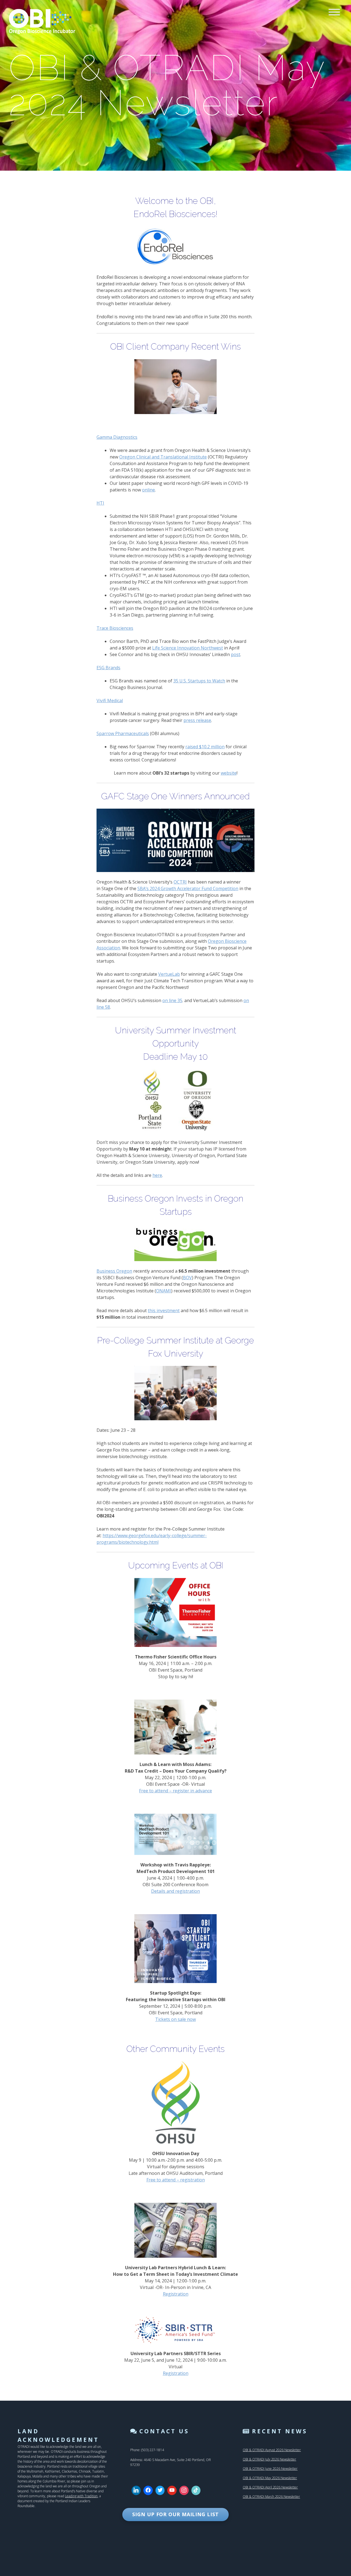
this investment (164, 1311)
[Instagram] (184, 2490)
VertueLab (169, 974)
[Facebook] (148, 2490)
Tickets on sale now (175, 2019)
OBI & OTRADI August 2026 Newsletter (272, 2450)
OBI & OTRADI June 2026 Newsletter (270, 2469)
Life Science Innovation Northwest (188, 648)
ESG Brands (108, 668)
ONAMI (164, 1291)
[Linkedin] (136, 2490)
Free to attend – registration (176, 2180)
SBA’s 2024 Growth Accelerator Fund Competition (188, 888)
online (148, 490)
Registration (176, 2294)
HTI (100, 503)
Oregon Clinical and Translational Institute (163, 457)
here (157, 1175)
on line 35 (172, 1000)
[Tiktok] (196, 2490)
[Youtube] (172, 2490)
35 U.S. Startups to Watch (199, 681)
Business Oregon (114, 1271)
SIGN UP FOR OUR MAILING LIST (175, 2514)
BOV (187, 1278)
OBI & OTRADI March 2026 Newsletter (271, 2497)
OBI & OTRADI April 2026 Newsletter (270, 2487)
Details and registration (175, 1891)
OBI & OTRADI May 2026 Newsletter (270, 2478)
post (236, 654)
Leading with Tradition (81, 2496)
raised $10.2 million (205, 747)
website (229, 773)
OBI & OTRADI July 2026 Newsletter (269, 2459)
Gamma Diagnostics (117, 437)
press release (197, 720)
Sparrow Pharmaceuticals (123, 733)
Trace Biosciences (115, 628)
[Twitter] (160, 2490)
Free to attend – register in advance (175, 1791)
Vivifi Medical (110, 701)
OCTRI (180, 882)
